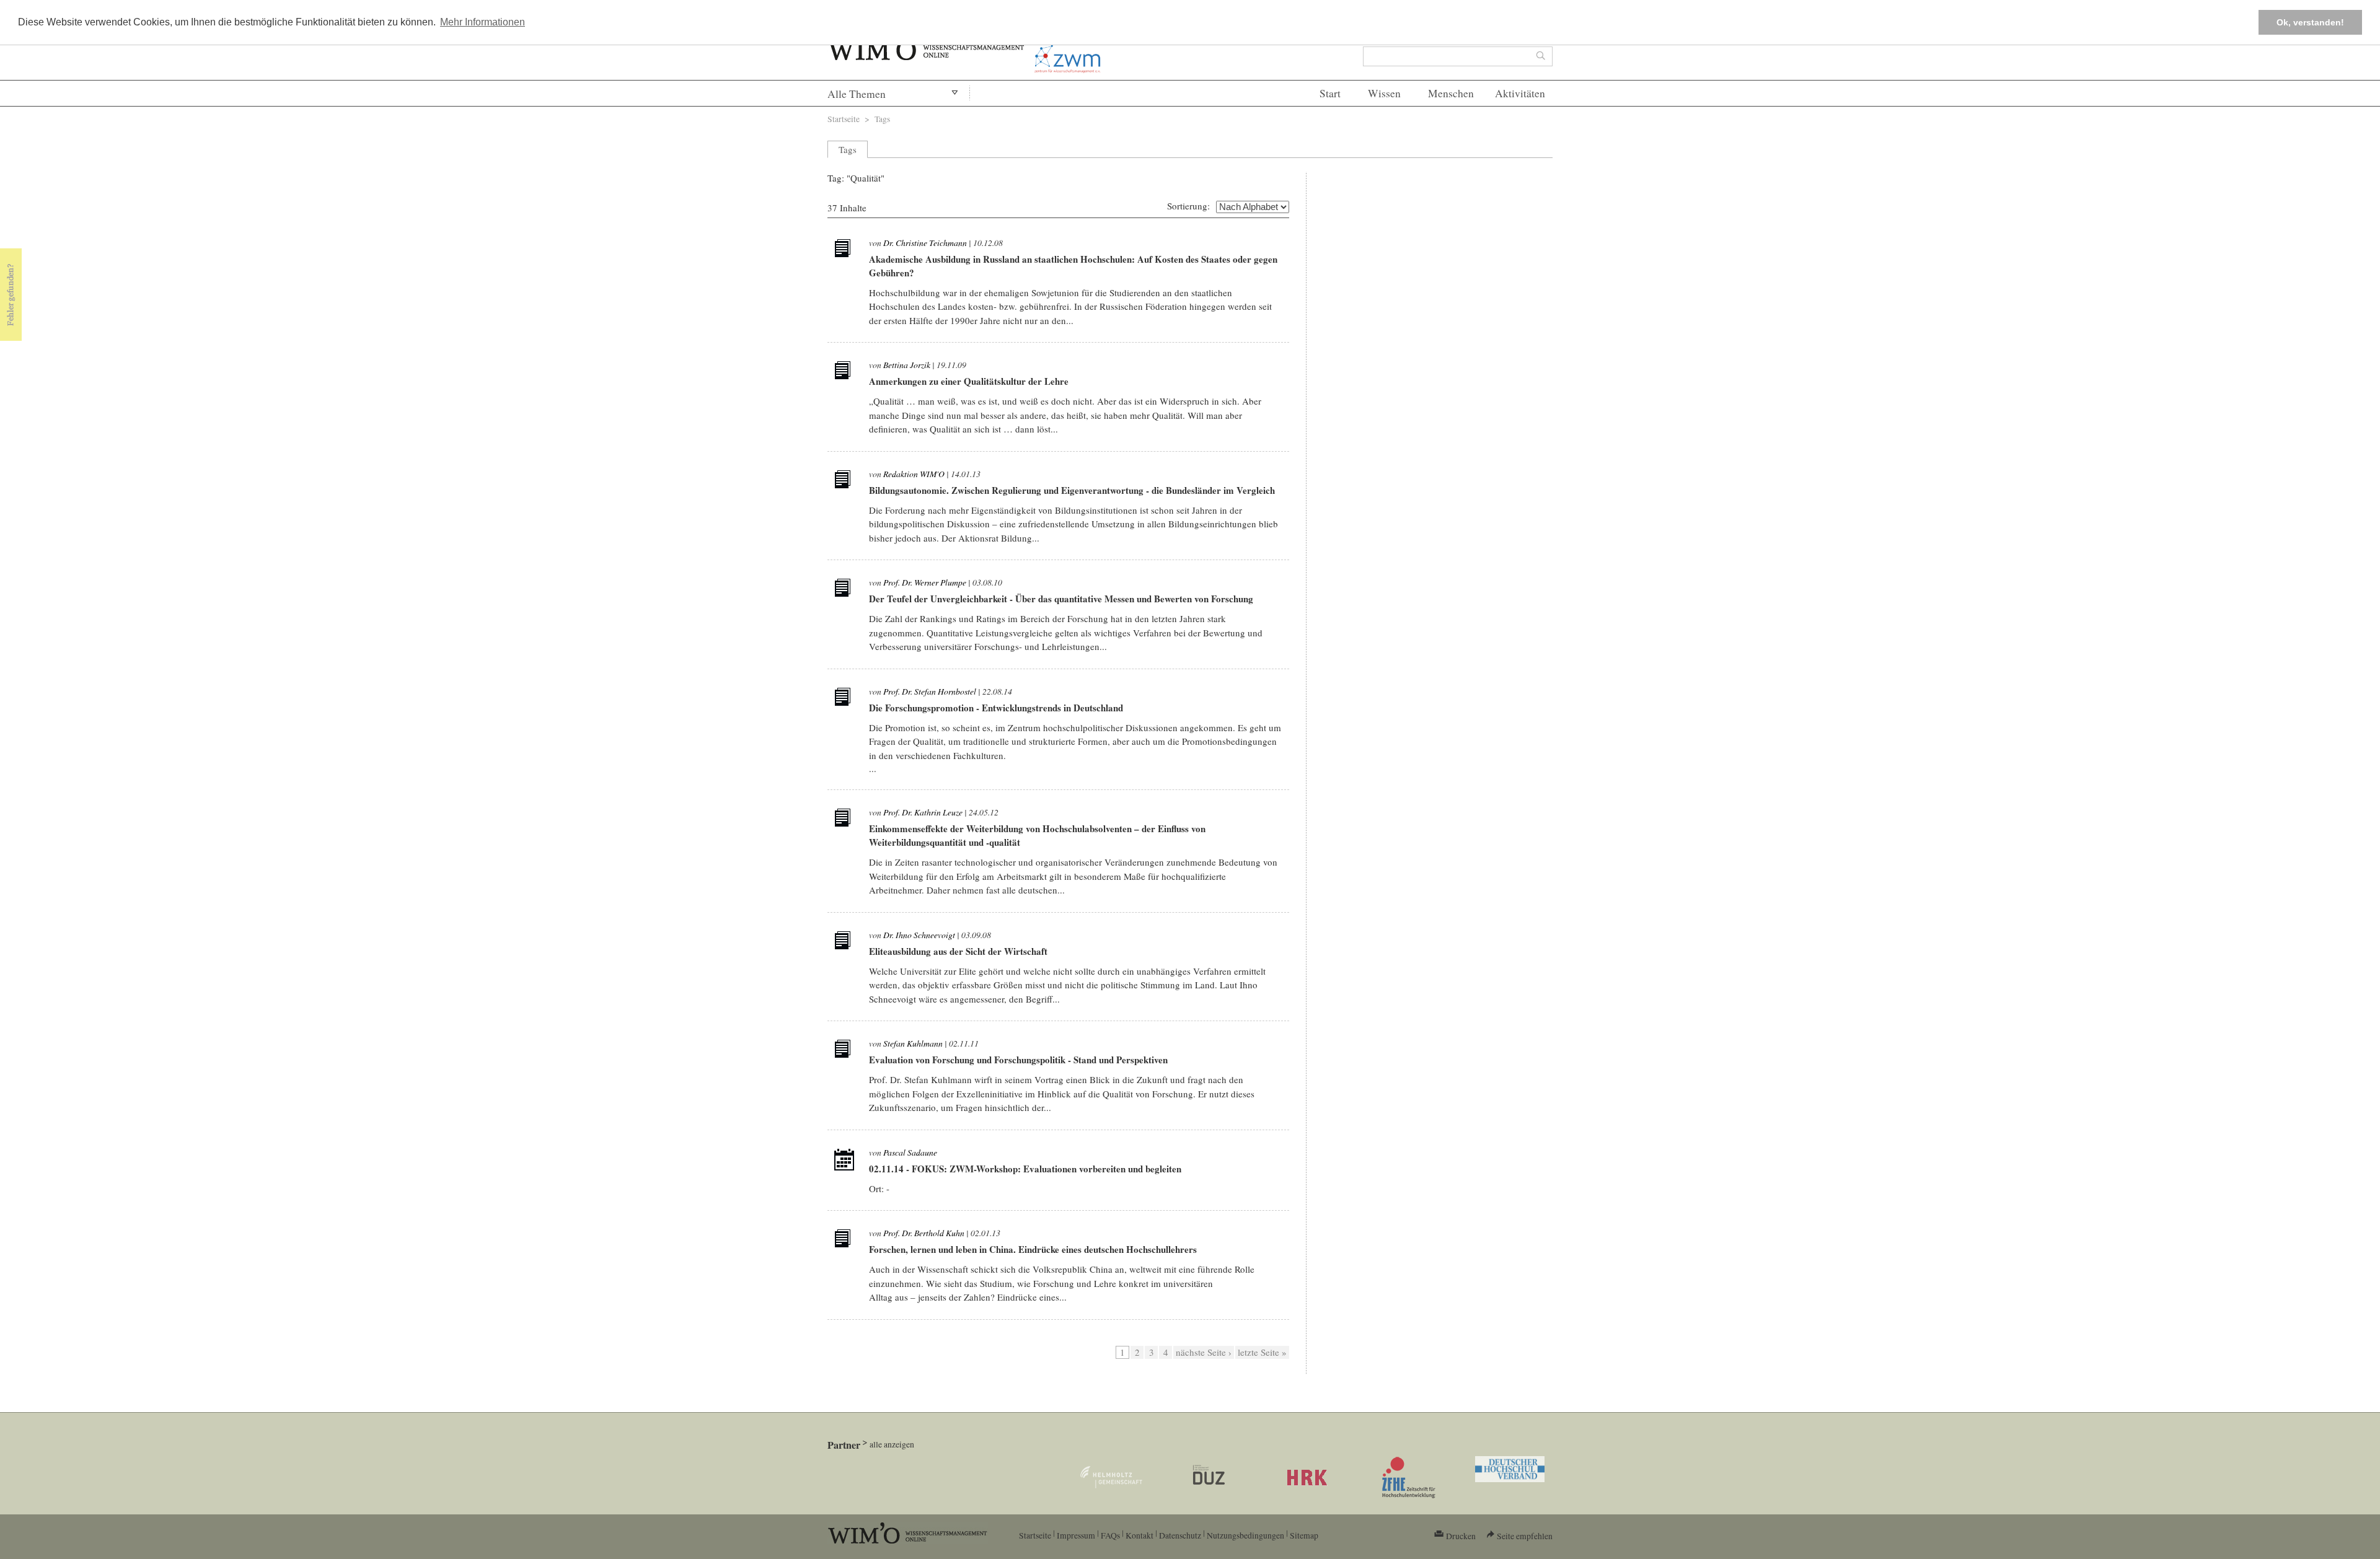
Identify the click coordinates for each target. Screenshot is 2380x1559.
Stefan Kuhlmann (913, 1043)
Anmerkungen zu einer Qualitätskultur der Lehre (969, 381)
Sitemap (1304, 1535)
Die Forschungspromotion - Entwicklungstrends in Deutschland (996, 708)
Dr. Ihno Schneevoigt (919, 935)
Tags (882, 119)
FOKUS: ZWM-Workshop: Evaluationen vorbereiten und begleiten (1047, 1169)
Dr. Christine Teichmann (925, 243)
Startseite (844, 119)
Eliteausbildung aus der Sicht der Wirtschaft (958, 951)
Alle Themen (857, 94)
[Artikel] (844, 250)
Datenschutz (1180, 1535)
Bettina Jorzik (907, 365)
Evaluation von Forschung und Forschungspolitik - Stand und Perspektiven (1018, 1060)
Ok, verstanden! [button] (2310, 22)
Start (1330, 93)
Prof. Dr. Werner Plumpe (925, 582)
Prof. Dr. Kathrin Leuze (923, 812)
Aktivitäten (1520, 93)
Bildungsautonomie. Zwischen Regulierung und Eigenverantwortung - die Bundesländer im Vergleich (1072, 490)
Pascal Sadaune (910, 1152)
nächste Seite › (1204, 1352)
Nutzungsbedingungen (1245, 1535)
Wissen (1384, 93)
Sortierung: (1188, 206)
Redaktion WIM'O (914, 474)
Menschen (1451, 93)
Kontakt (1139, 1535)
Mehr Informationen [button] (483, 22)
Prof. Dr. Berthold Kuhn (924, 1233)
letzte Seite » (1262, 1352)
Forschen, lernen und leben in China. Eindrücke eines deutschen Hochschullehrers (1033, 1249)
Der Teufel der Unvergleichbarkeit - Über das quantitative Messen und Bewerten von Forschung (1061, 599)
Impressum (1076, 1535)
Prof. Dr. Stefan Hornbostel (930, 691)
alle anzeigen (892, 1444)
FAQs (1110, 1535)
